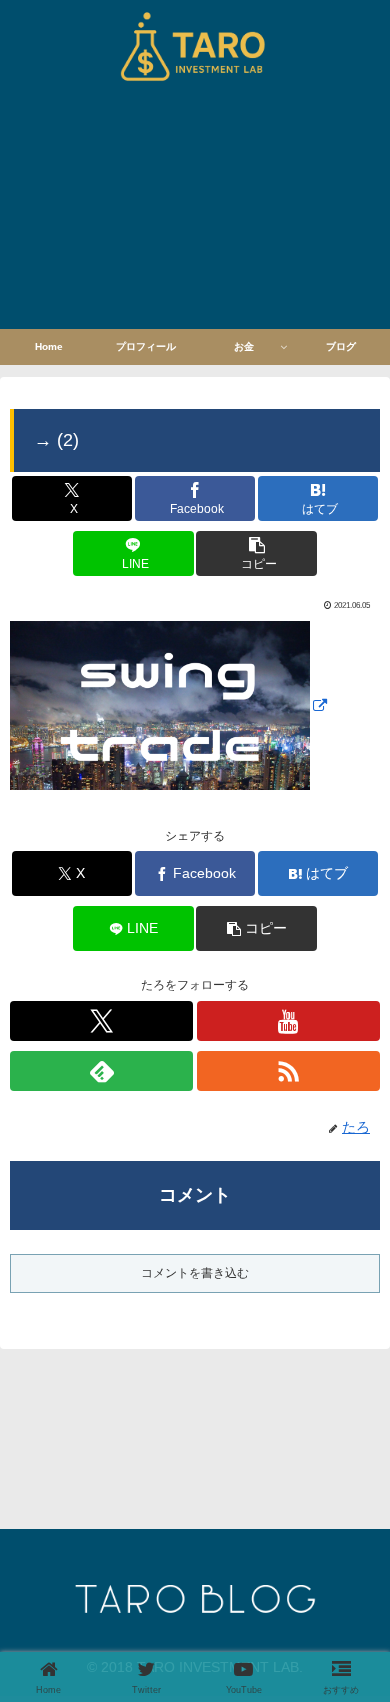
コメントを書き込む (195, 1273)
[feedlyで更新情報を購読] (101, 1071)
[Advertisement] (195, 211)
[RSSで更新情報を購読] (288, 1071)
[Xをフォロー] (101, 1021)
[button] (256, 553)
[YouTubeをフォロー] (288, 1021)
